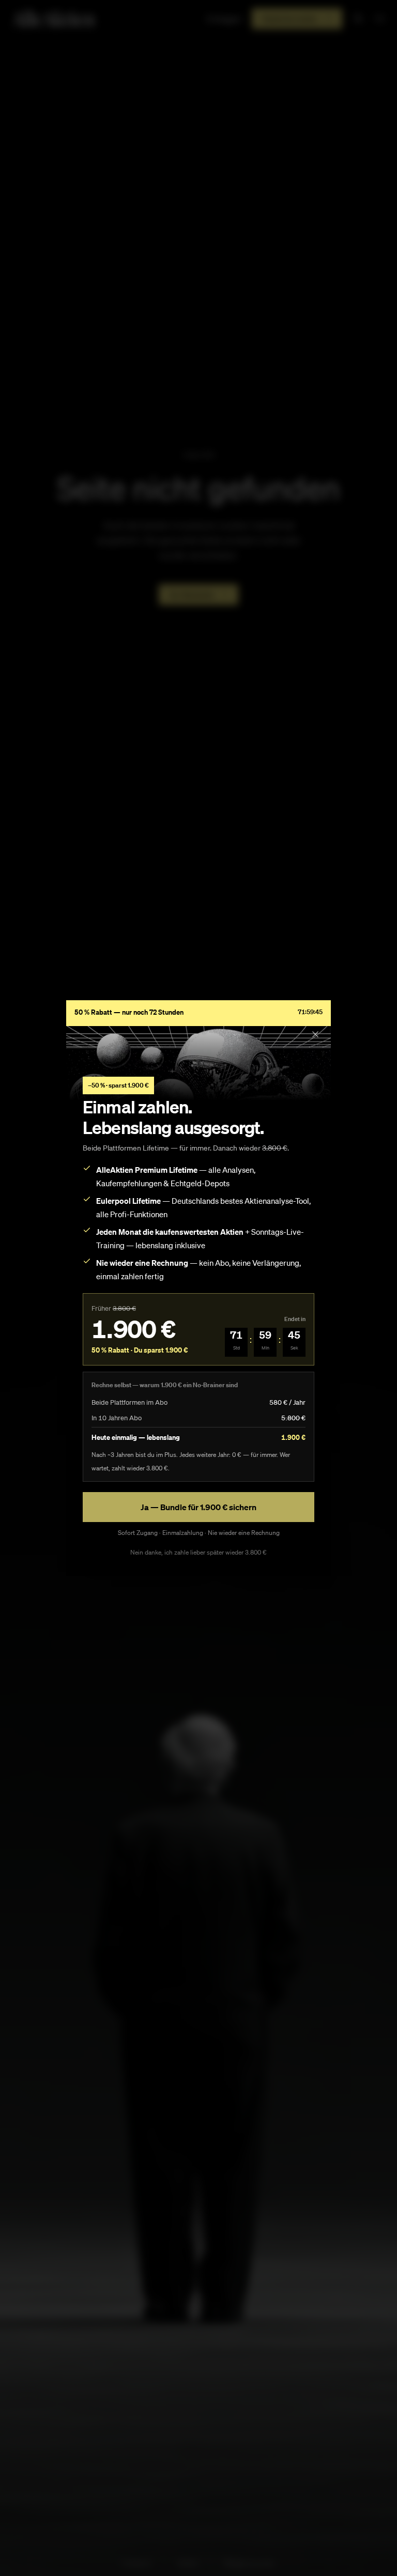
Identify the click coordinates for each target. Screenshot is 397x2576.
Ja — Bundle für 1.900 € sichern (198, 1507)
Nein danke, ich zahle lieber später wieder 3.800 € (198, 1552)
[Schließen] (315, 1034)
